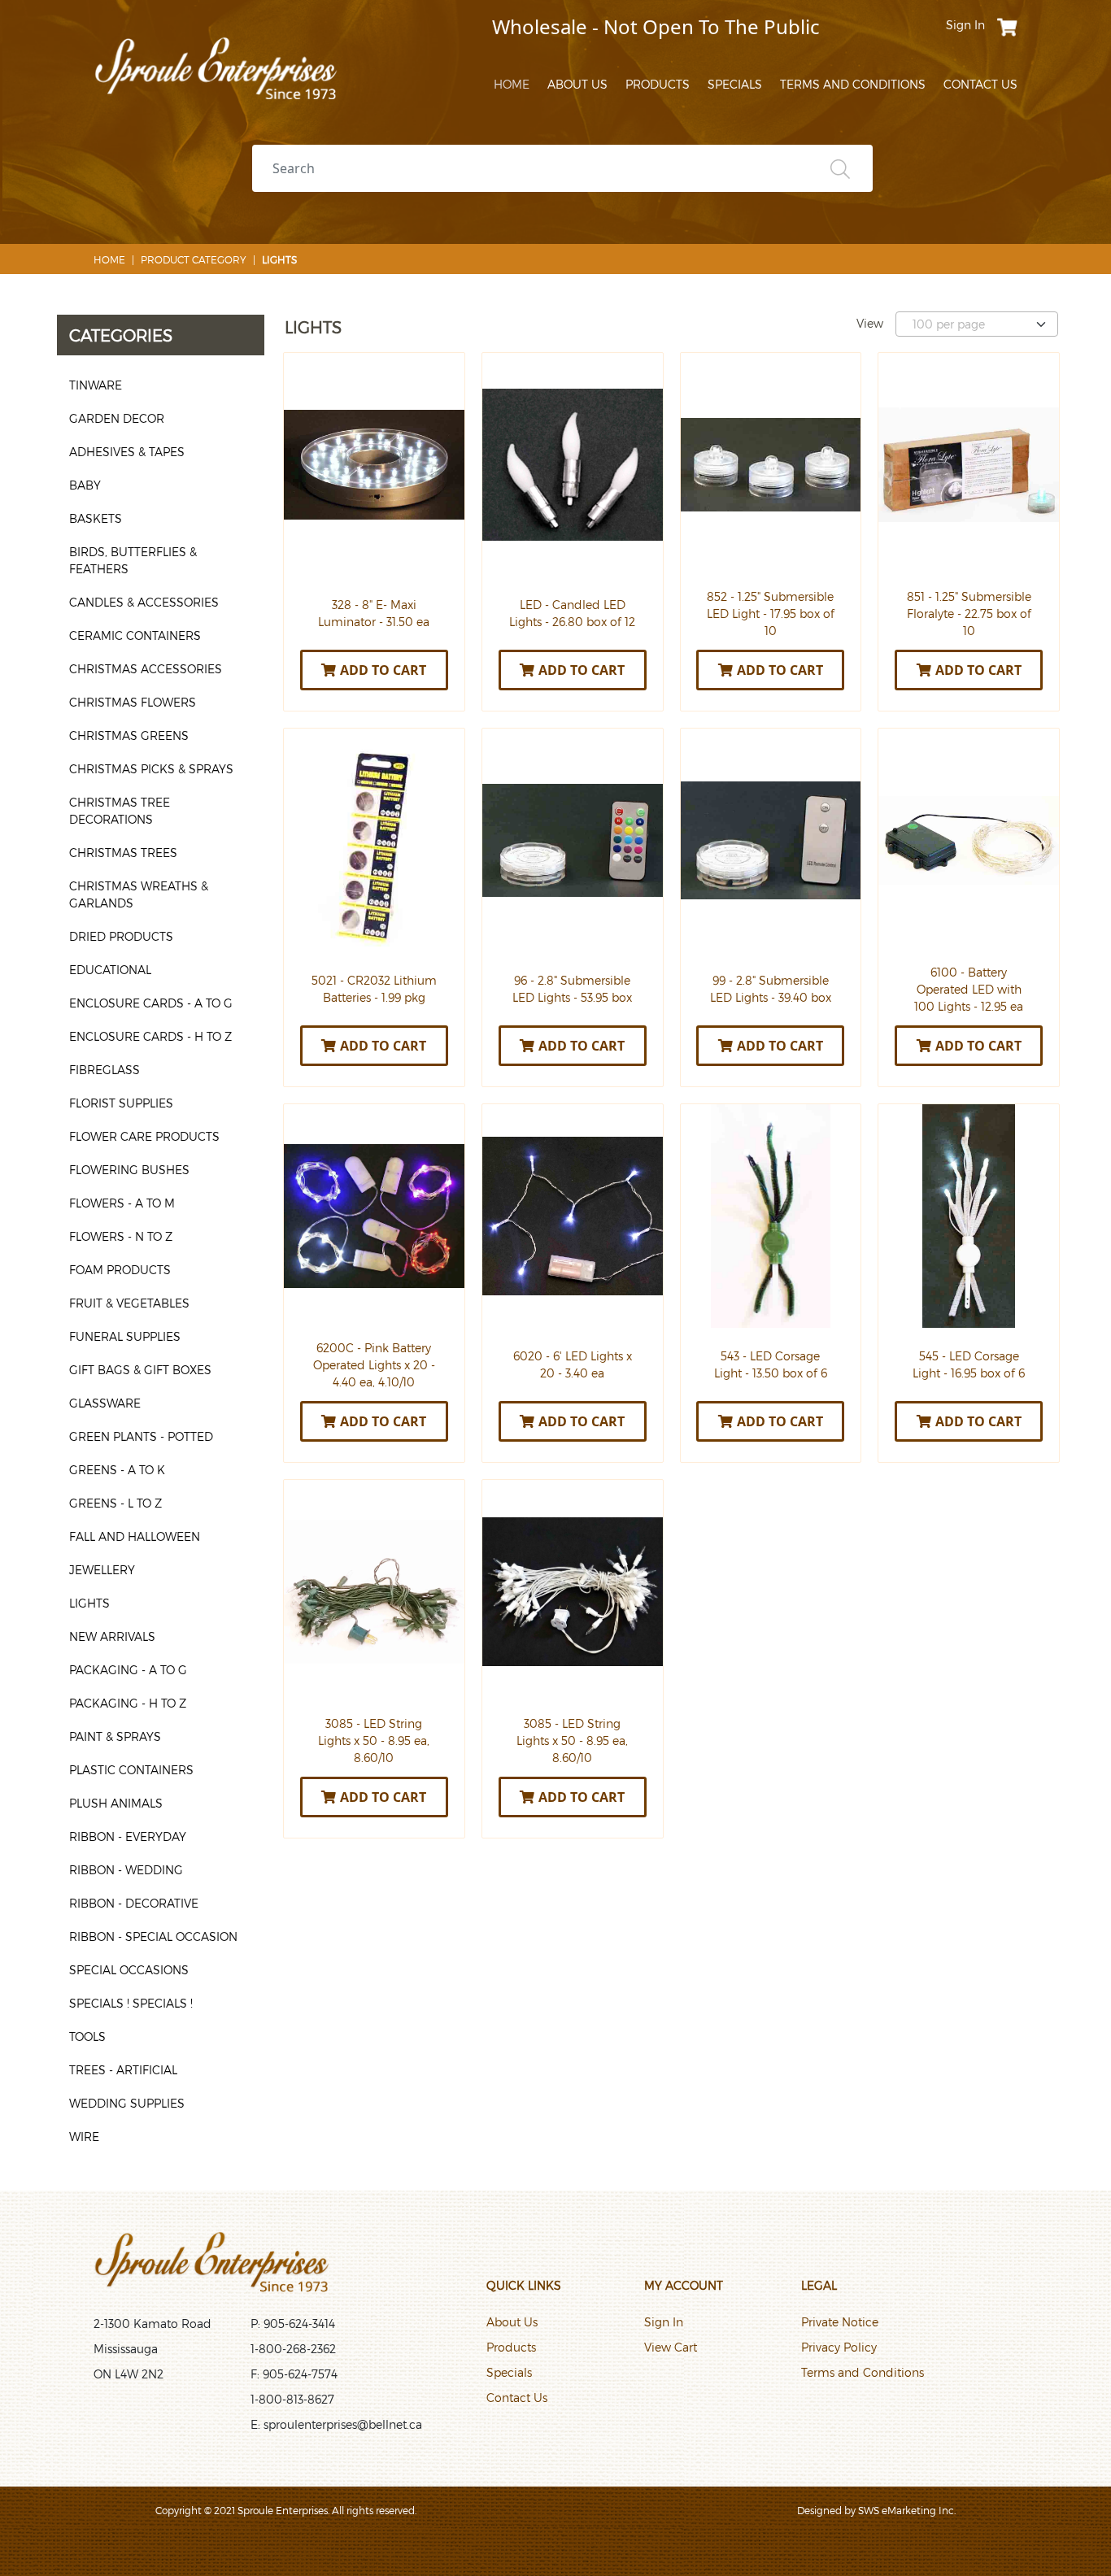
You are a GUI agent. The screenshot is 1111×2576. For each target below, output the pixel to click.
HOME (512, 84)
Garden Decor (117, 418)
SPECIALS (735, 84)
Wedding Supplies (127, 2103)
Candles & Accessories (144, 602)
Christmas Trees (123, 853)
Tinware (96, 385)
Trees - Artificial (123, 2070)
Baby (85, 485)
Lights (89, 1603)
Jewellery (102, 1570)
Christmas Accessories (146, 669)
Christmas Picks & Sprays (151, 769)
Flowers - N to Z (121, 1236)
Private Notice (840, 2322)
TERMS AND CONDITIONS (853, 84)
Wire (84, 2137)
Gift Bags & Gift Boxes (140, 1370)
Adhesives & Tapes (127, 452)
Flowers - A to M (122, 1203)
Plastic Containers (131, 1770)
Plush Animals (116, 1803)
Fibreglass (105, 1070)
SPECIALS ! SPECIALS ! (131, 2003)
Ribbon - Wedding (126, 1870)
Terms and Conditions (863, 2372)
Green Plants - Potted (141, 1436)
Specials (509, 2372)
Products (511, 2347)
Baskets (96, 518)
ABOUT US (577, 84)
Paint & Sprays (115, 1736)
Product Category (194, 259)
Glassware (105, 1403)
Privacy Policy (839, 2347)
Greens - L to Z (115, 1503)
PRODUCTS (658, 84)
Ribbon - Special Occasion (153, 1936)
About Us (512, 2322)
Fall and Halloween (135, 1536)
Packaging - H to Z (128, 1703)
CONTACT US (980, 84)
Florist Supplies (121, 1103)
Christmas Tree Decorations (120, 811)
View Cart (671, 2347)
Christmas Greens (129, 735)
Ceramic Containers (135, 635)
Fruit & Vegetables (129, 1303)
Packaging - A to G (128, 1670)
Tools (87, 2036)
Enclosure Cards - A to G (151, 1003)
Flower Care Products (144, 1136)
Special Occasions (129, 1970)
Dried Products (121, 936)
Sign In (664, 2322)
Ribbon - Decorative (134, 1903)
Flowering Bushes (129, 1170)
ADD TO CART (383, 670)
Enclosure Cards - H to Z (150, 1036)
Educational (110, 970)
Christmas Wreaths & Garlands (139, 894)
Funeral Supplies (125, 1336)
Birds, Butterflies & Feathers (133, 560)
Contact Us (517, 2398)
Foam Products (120, 1270)
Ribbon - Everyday (128, 1836)
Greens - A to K (117, 1470)
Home (109, 259)
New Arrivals (112, 1636)
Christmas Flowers (133, 702)
